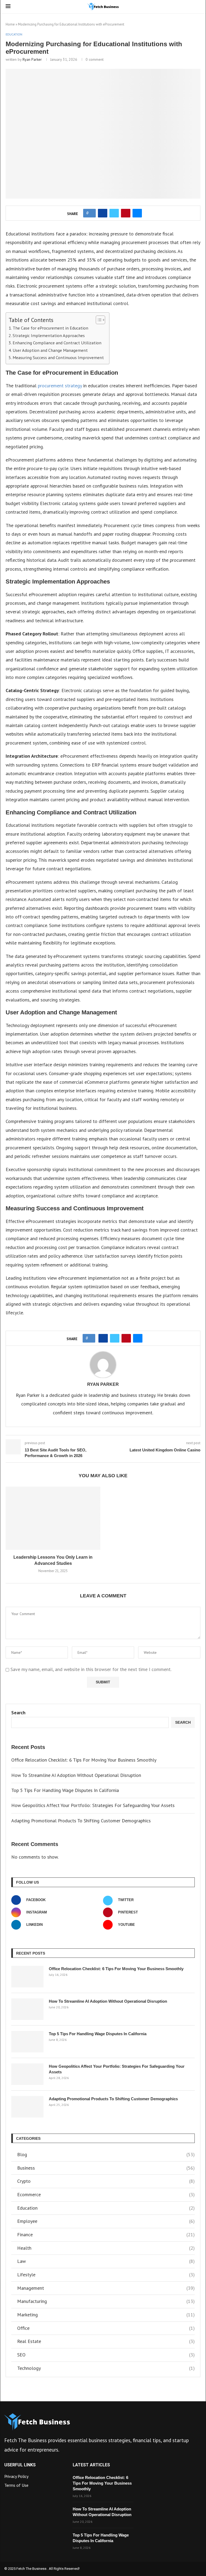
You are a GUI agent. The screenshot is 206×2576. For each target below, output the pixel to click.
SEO (106, 2355)
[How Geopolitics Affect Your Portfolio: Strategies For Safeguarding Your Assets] (27, 2074)
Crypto (106, 2181)
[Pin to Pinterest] (126, 213)
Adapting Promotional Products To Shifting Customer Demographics (81, 1821)
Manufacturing (106, 2301)
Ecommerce (106, 2194)
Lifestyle (106, 2275)
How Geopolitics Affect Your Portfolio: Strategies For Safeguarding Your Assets (93, 1805)
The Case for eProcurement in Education (50, 328)
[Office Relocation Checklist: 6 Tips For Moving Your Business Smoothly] (27, 1977)
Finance (106, 2235)
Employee (106, 2221)
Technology (106, 2368)
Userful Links (20, 2465)
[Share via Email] (137, 213)
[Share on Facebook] (103, 213)
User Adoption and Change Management (50, 350)
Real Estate (106, 2341)
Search (18, 1713)
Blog (106, 2154)
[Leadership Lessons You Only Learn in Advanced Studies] (53, 1518)
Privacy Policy (16, 2476)
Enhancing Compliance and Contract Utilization (57, 343)
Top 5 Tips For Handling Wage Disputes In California (65, 1790)
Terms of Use (16, 2485)
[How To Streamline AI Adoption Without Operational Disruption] (27, 2009)
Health (106, 2248)
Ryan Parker (32, 59)
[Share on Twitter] (114, 213)
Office (106, 2328)
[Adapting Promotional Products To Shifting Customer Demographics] (27, 2107)
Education (106, 2208)
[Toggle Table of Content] (98, 320)
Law (106, 2261)
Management (106, 2288)
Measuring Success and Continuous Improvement (58, 357)
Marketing (106, 2315)
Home (10, 24)
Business (106, 2168)
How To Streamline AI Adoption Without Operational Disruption (76, 1775)
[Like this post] (91, 213)
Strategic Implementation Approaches (49, 335)
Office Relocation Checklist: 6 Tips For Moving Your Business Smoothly (84, 1760)
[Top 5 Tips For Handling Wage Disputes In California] (27, 2042)
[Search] (198, 7)
